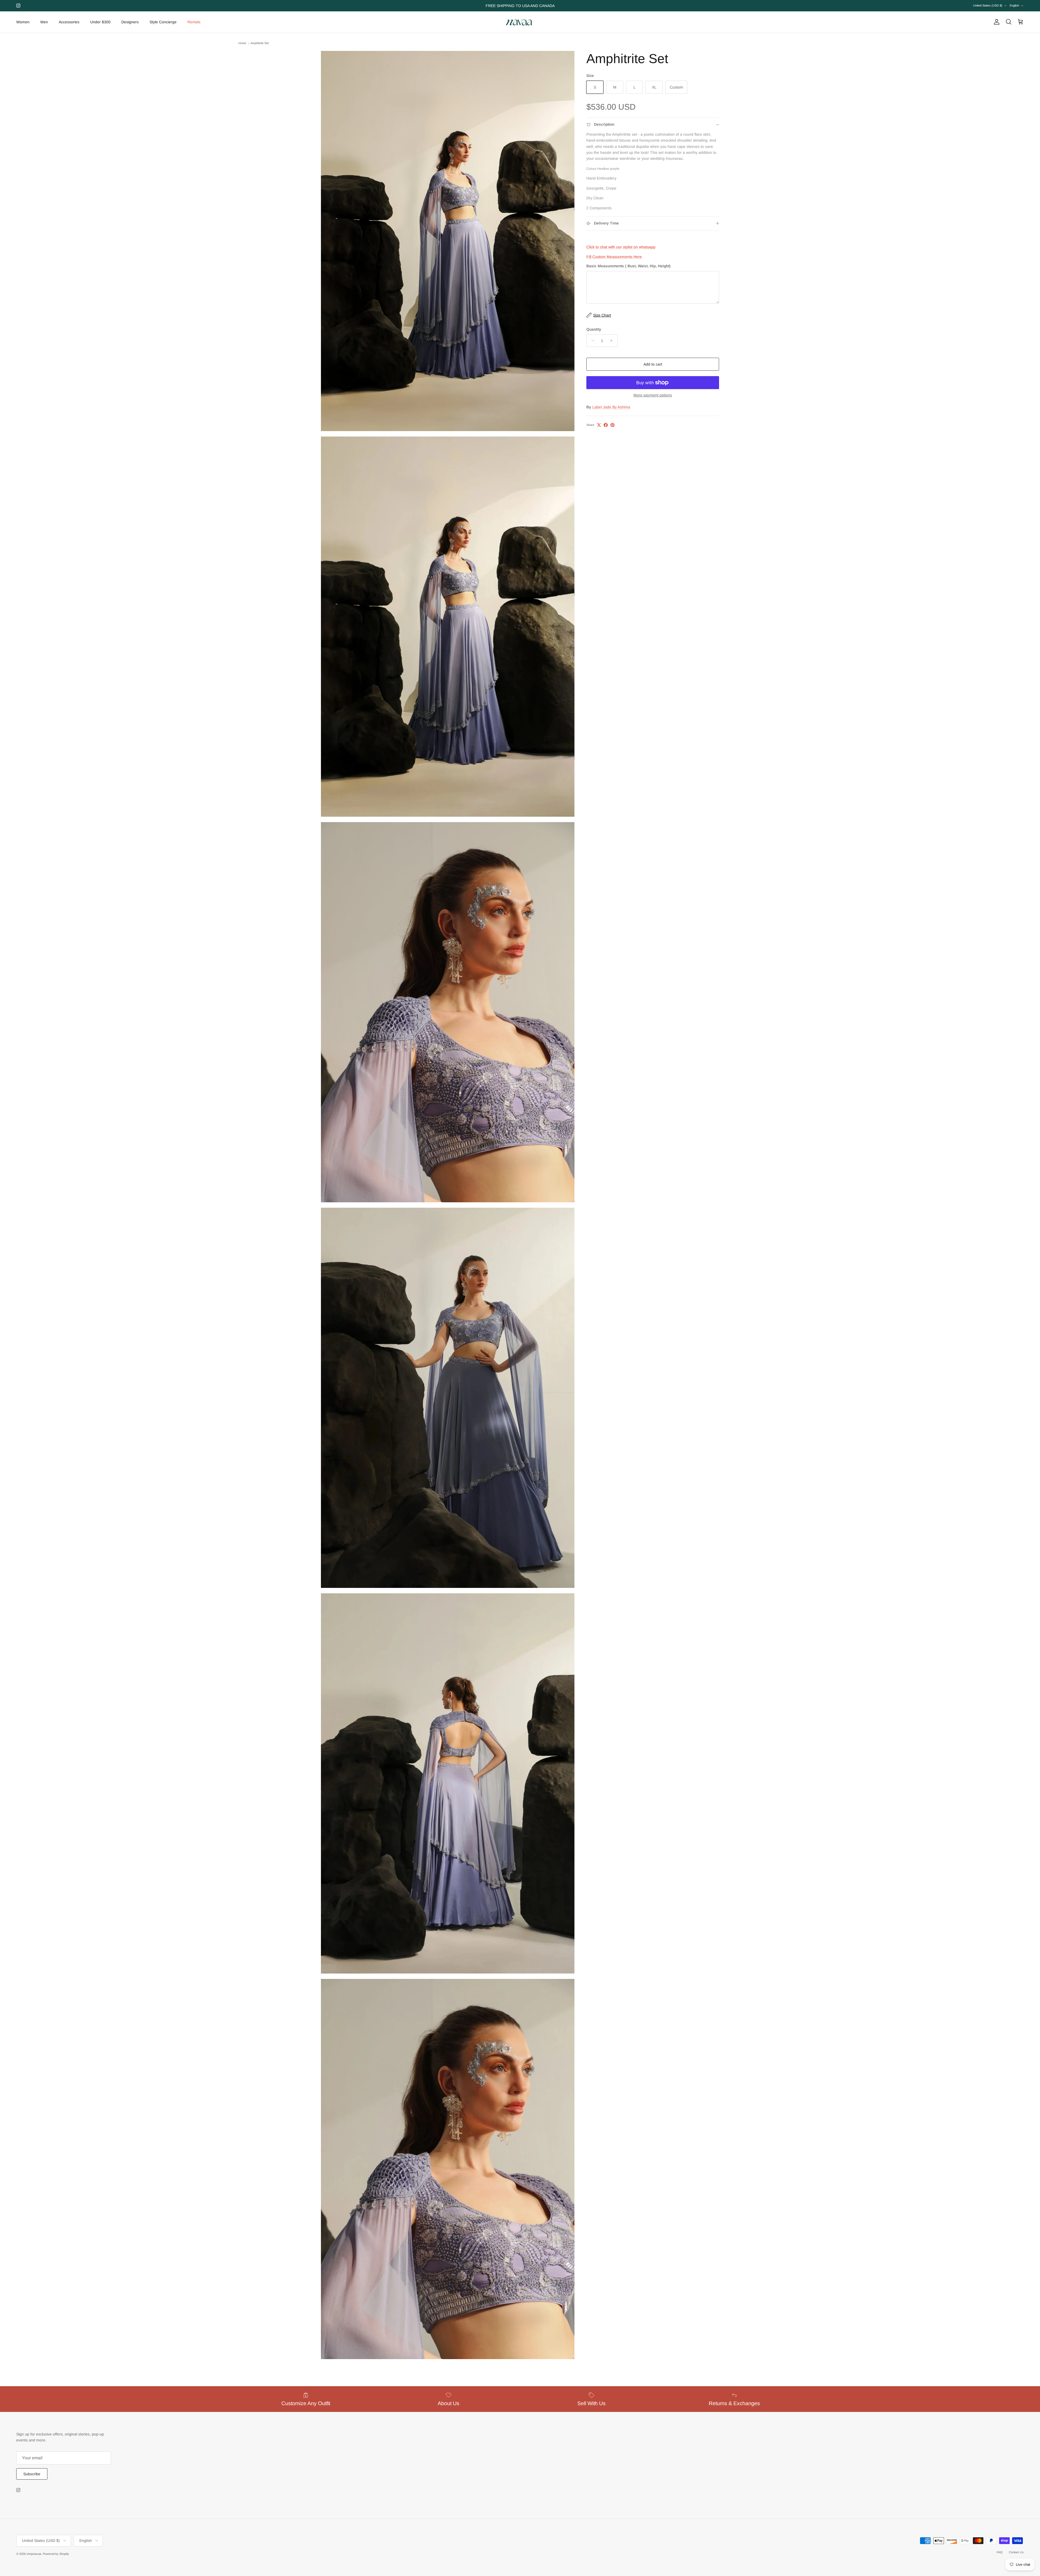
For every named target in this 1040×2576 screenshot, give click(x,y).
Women (23, 22)
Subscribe (32, 2474)
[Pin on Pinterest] (612, 425)
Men (44, 22)
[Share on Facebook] (606, 425)
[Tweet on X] (599, 425)
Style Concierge (163, 22)
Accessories (69, 22)
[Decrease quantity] (591, 341)
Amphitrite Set (260, 43)
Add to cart (653, 364)
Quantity (594, 329)
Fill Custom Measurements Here (614, 257)
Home (242, 43)
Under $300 (100, 22)
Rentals (194, 22)
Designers (130, 22)
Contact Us (1016, 2552)
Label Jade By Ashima (611, 407)
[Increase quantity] (613, 341)
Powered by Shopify (56, 2554)
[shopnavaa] (520, 22)
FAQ (1000, 2552)
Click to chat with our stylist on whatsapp (621, 247)
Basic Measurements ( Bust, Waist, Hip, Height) (628, 266)
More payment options (653, 395)
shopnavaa (34, 2554)
